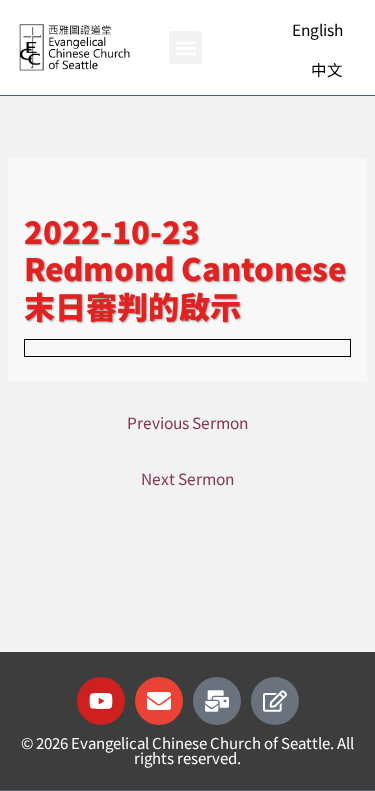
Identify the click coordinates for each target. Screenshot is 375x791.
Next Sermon (187, 478)
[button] (185, 47)
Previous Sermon (187, 422)
